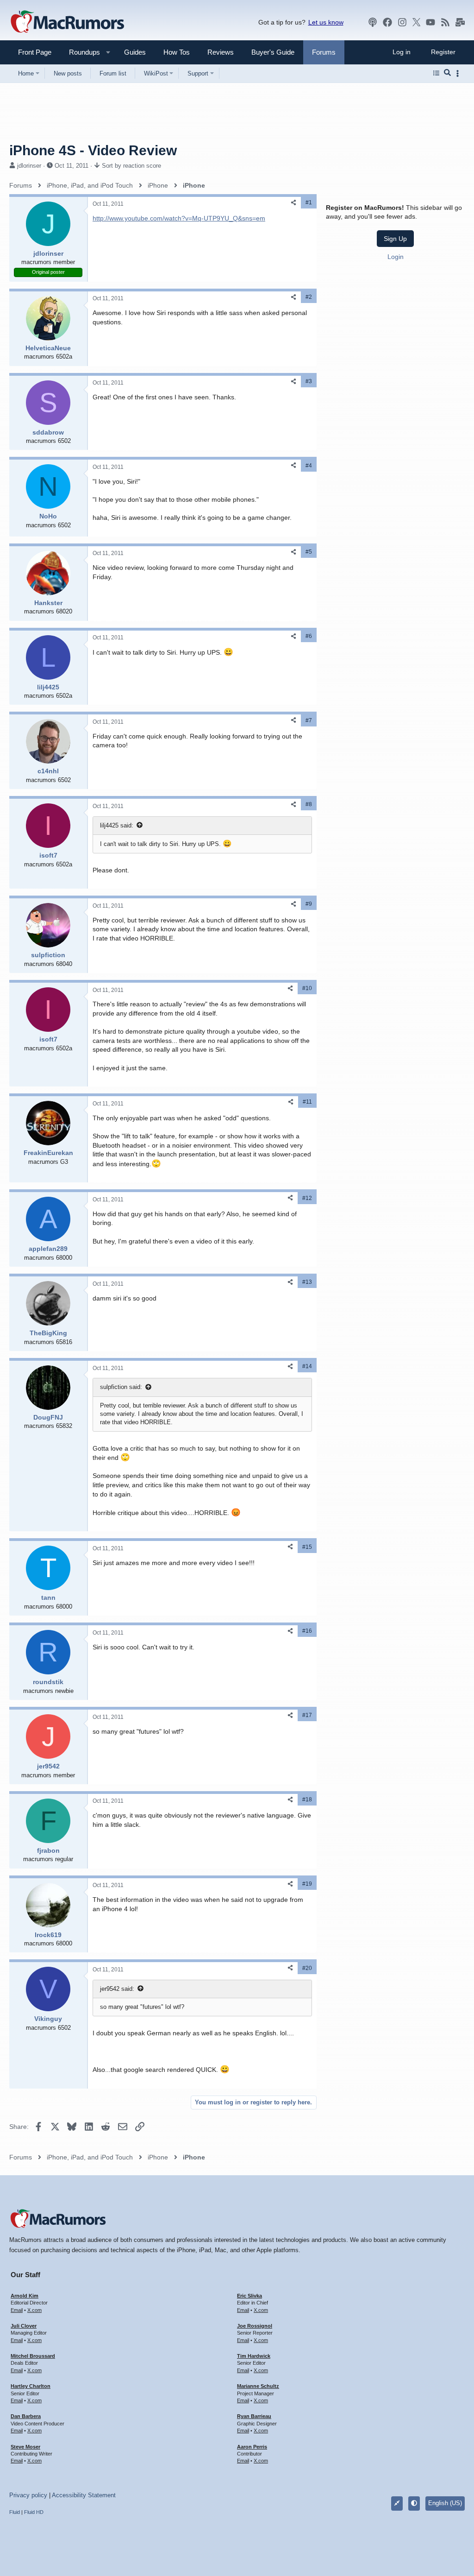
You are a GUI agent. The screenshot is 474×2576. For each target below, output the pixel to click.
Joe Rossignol (255, 2326)
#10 (307, 988)
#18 (307, 1799)
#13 (307, 1282)
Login (396, 257)
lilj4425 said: (117, 825)
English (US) (445, 2503)
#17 (307, 1715)
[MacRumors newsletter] (460, 22)
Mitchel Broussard (33, 2356)
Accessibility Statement (84, 2495)
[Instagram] (402, 22)
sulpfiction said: (121, 1387)
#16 (307, 1631)
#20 (307, 1968)
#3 (309, 381)
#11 (307, 1102)
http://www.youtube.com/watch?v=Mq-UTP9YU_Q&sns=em (179, 218)
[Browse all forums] (436, 73)
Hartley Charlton (31, 2386)
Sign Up (395, 239)
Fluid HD (34, 2512)
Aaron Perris (252, 2447)
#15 (307, 1547)
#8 (309, 804)
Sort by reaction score (131, 166)
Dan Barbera (26, 2416)
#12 (307, 1198)
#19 (307, 1884)
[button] (81, 52)
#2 (309, 297)
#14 (307, 1366)
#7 (309, 720)
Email (17, 2310)
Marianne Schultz (258, 2386)
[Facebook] (387, 22)
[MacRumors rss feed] (445, 22)
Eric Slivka (249, 2296)
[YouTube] (430, 22)
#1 (309, 202)
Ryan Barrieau (254, 2416)
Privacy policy (28, 2495)
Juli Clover (24, 2326)
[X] (417, 22)
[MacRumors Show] (373, 22)
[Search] (447, 73)
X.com (34, 2310)
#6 (309, 636)
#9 (309, 904)
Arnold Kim (25, 2296)
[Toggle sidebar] (459, 73)
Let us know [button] (326, 22)
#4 (309, 466)
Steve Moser (25, 2447)
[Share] (293, 203)
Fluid (15, 2512)
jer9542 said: (117, 1989)
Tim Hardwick (254, 2356)
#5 (309, 552)
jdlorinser (29, 166)
